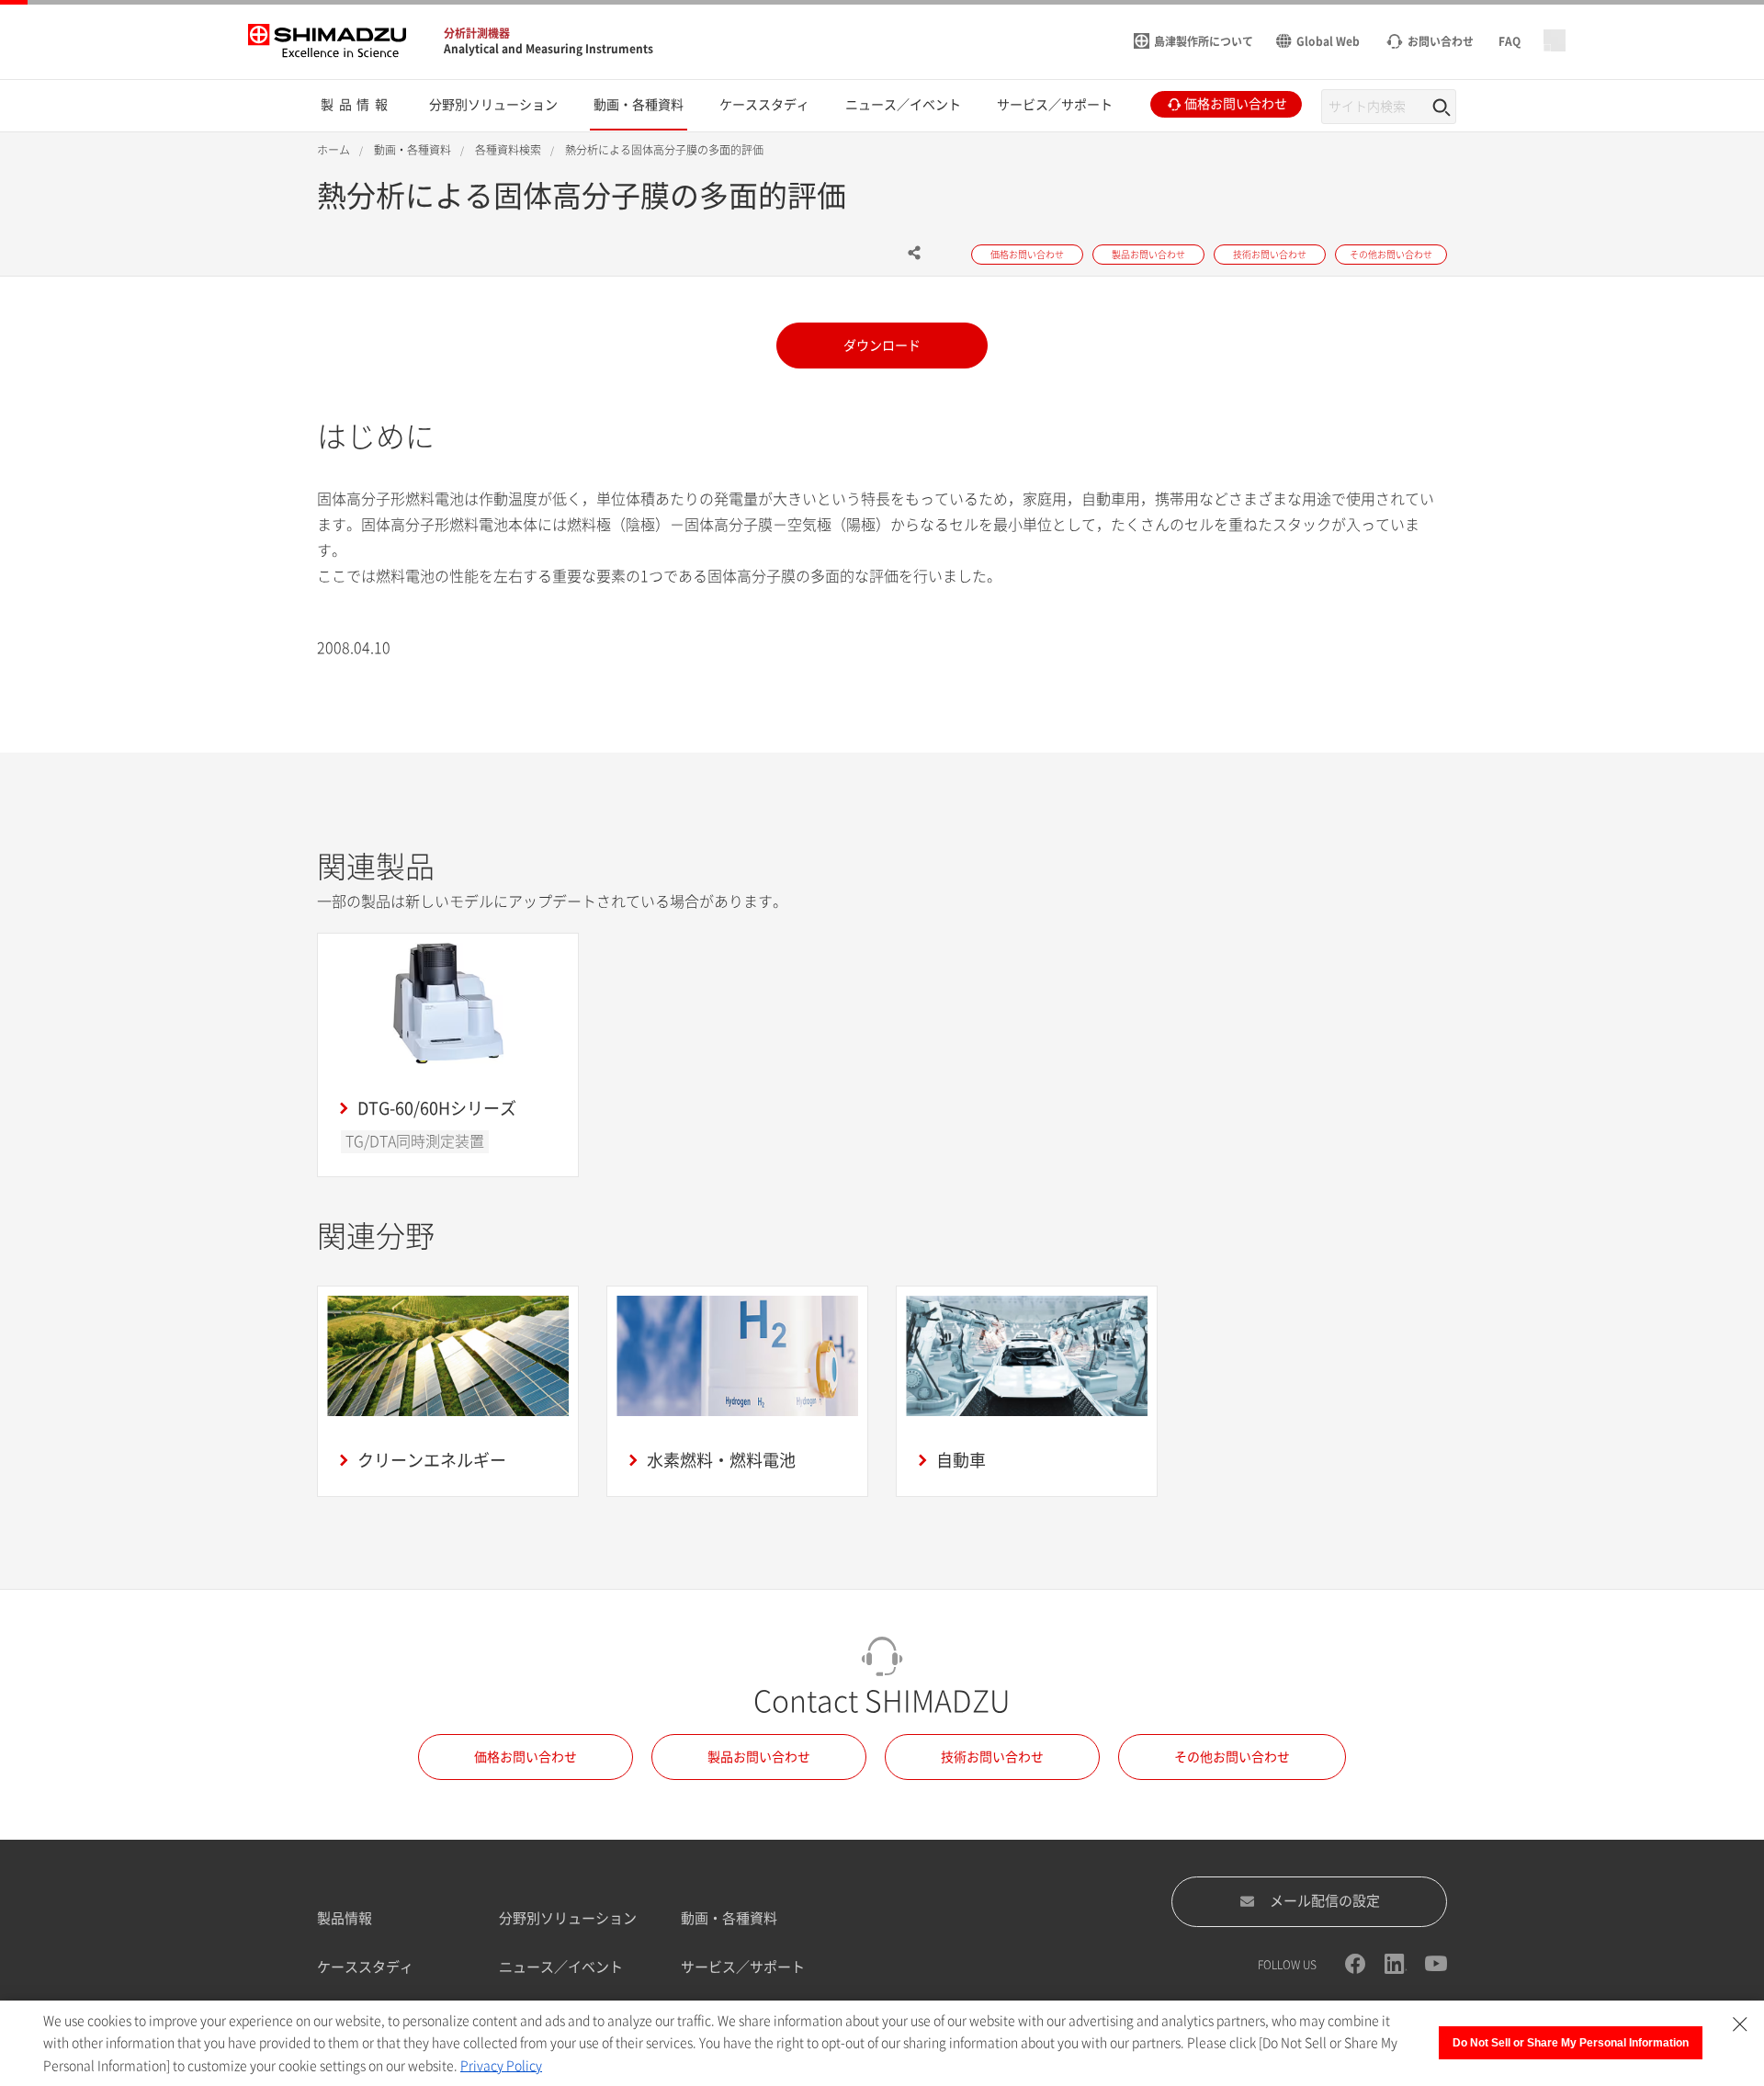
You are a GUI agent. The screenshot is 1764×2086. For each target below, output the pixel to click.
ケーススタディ (365, 1967)
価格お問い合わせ (526, 1757)
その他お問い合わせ (1232, 1757)
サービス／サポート (743, 1967)
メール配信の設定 (1325, 1901)
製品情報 (345, 1918)
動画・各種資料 (729, 1918)
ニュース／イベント (561, 1967)
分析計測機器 (477, 33)
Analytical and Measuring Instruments (548, 49)
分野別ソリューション (568, 1918)
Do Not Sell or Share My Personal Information (1571, 2043)
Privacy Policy (501, 2066)
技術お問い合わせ (992, 1757)
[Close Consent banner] (1740, 2024)
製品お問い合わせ (759, 1757)
